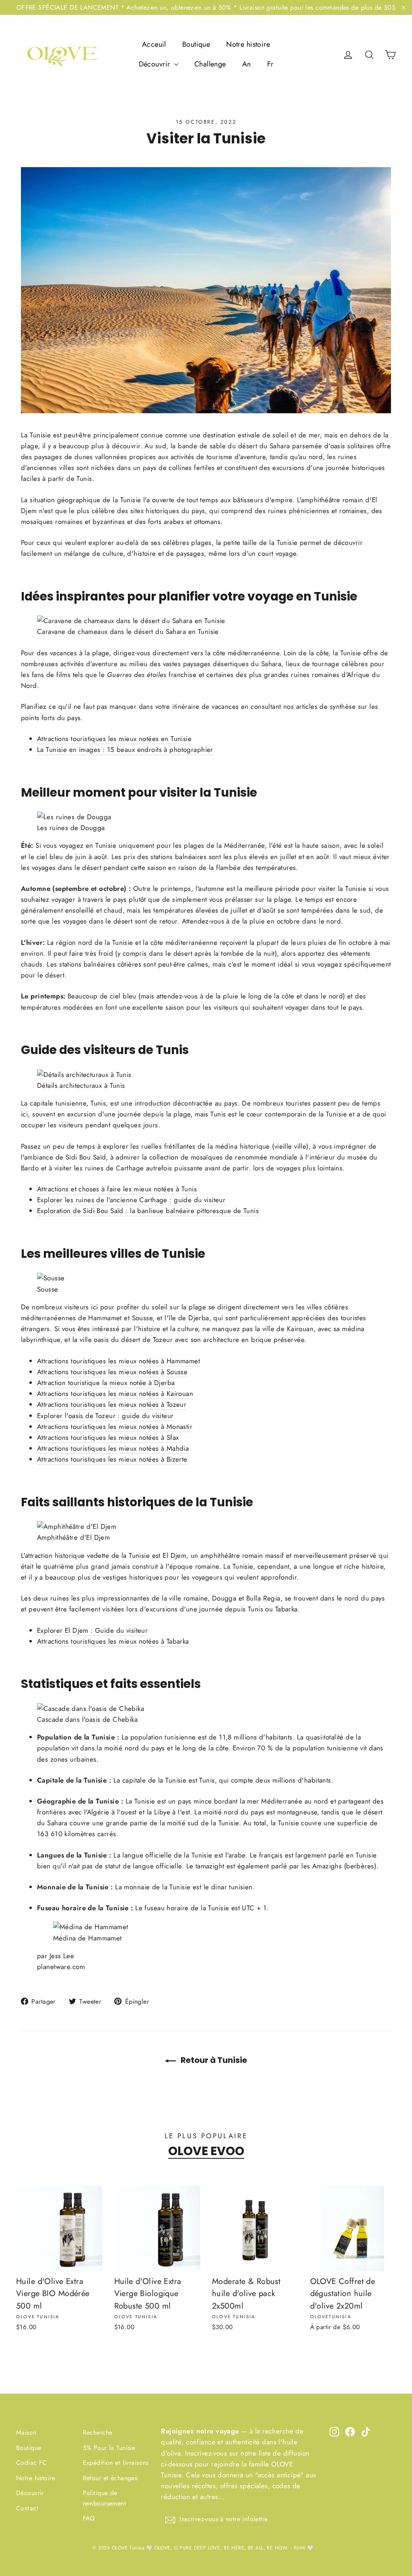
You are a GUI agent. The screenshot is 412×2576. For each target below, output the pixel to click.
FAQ (89, 2518)
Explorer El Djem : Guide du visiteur (92, 1630)
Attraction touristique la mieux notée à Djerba (106, 1383)
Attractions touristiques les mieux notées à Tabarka (113, 1641)
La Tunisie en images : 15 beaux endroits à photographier (125, 750)
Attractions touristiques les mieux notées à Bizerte (112, 1459)
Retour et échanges (110, 2478)
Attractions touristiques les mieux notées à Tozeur (112, 1404)
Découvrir (156, 64)
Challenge (210, 64)
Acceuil (154, 44)
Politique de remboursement (105, 2498)
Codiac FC (32, 2463)
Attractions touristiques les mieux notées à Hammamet (118, 1361)
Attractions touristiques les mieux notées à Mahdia (113, 1448)
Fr (270, 64)
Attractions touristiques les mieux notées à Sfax (108, 1437)
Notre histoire (248, 44)
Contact (27, 2508)
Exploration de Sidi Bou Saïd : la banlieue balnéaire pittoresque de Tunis (148, 1211)
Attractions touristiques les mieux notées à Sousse (112, 1372)
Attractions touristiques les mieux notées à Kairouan (115, 1394)
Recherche (98, 2432)
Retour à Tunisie (213, 2060)
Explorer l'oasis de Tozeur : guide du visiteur (105, 1416)
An (247, 64)
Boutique (196, 44)
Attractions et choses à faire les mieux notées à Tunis (117, 1189)
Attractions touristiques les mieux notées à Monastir (115, 1427)
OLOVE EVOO (206, 2151)
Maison (26, 2432)
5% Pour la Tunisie (109, 2448)
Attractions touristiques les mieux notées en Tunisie (114, 739)
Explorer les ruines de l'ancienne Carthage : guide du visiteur (131, 1200)
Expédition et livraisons (116, 2463)
